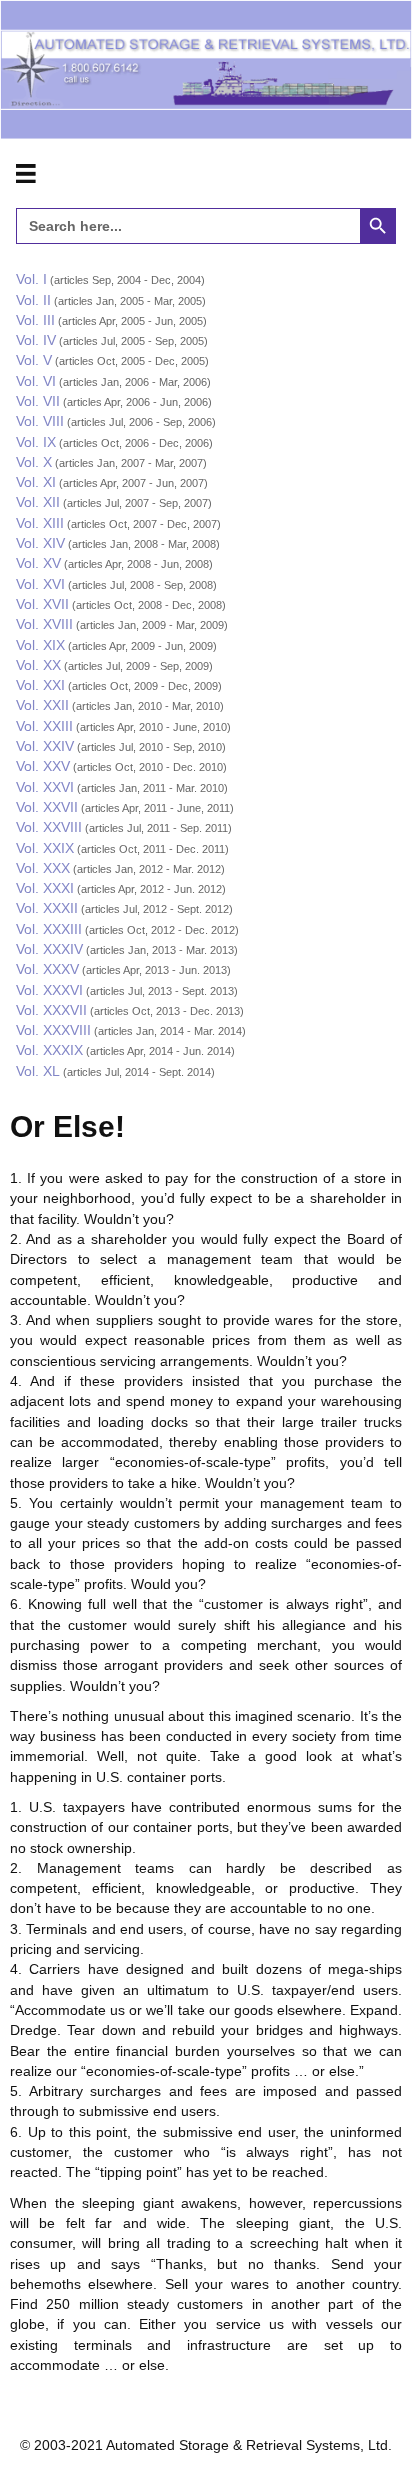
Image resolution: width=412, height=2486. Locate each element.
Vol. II (33, 300)
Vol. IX (36, 442)
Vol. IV (36, 340)
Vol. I (31, 279)
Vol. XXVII (47, 807)
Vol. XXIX (45, 848)
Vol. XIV (40, 543)
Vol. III (35, 320)
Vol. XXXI (45, 888)
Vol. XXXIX (49, 1050)
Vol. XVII (42, 604)
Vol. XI (36, 482)
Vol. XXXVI (49, 990)
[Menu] (26, 174)
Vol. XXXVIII (53, 1030)
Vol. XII (38, 502)
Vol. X (34, 462)
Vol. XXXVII (51, 1010)
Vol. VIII (40, 421)
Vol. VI (36, 381)
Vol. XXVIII (49, 827)
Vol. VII (38, 401)
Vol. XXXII (47, 908)
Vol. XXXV (47, 969)
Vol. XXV (43, 766)
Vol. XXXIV (49, 949)
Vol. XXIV (45, 746)
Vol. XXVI (45, 787)
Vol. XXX (43, 868)
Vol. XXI (40, 685)
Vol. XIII (40, 523)
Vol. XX (38, 665)
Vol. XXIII (44, 726)
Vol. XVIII (44, 624)
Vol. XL (38, 1071)
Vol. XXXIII (49, 929)
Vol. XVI (40, 584)
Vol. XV (38, 563)
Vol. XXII (42, 705)
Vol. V (34, 360)
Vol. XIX (40, 645)
